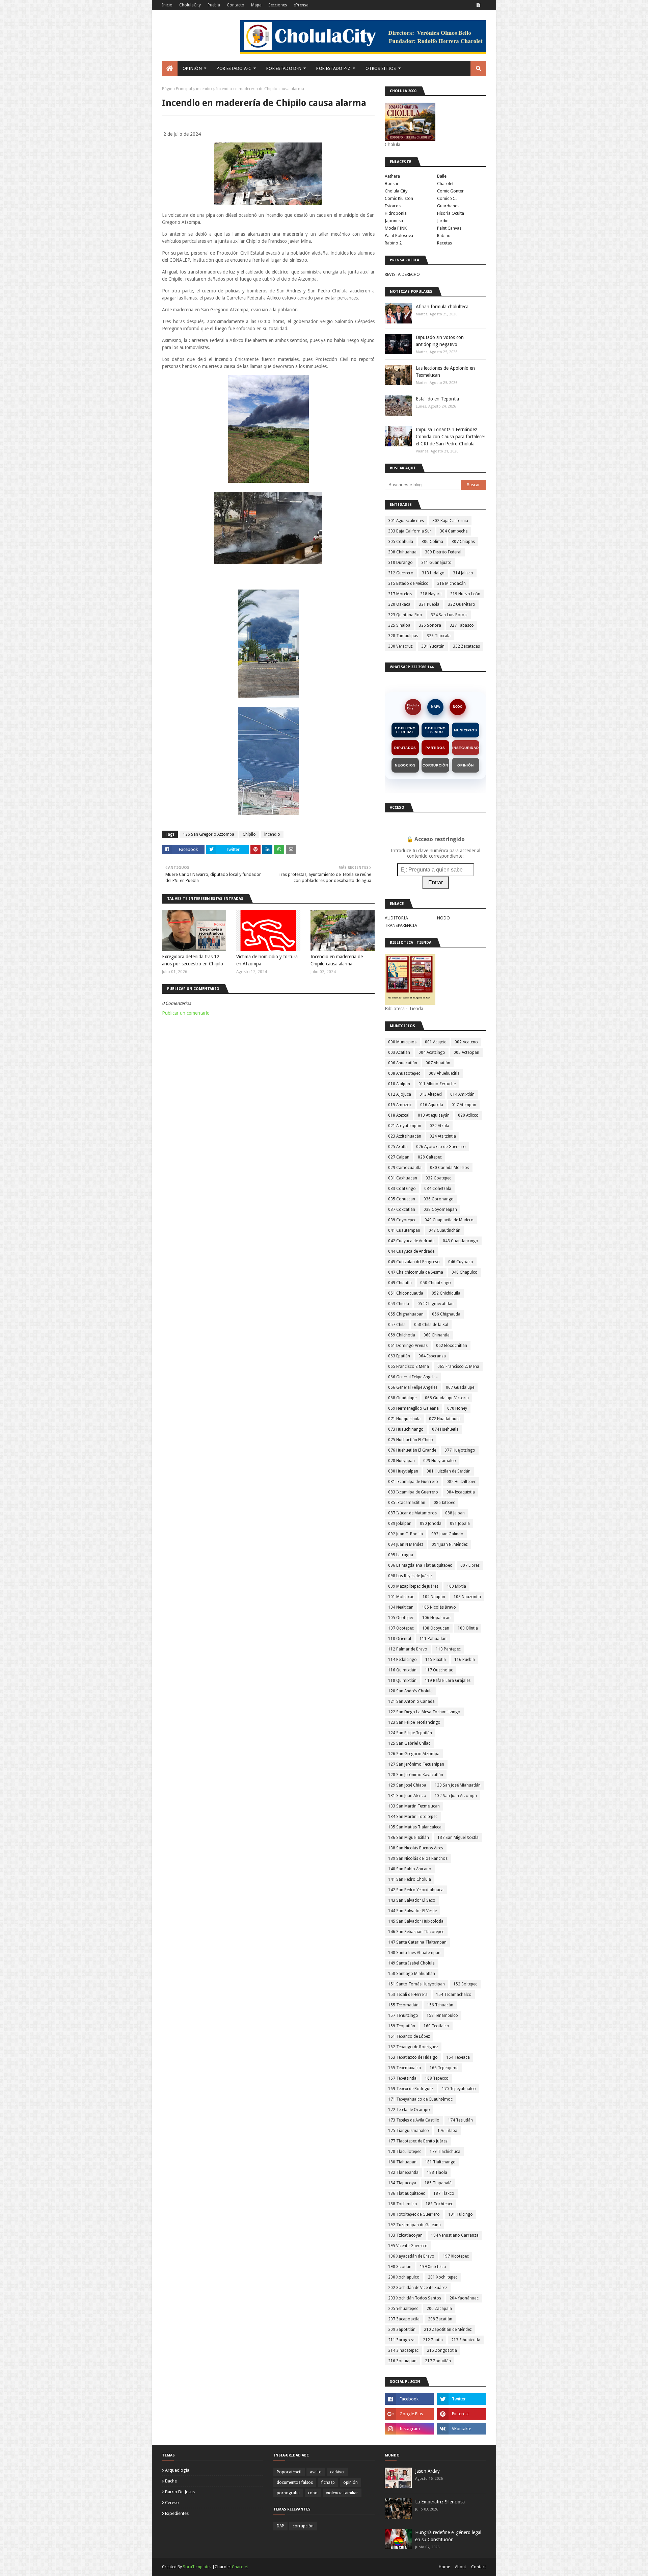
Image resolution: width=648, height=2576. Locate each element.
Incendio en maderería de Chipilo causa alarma (337, 960)
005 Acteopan (466, 1052)
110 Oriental (400, 1639)
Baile (442, 176)
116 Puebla (465, 1660)
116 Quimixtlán (402, 1670)
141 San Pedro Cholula (410, 1879)
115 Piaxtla (436, 1660)
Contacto (236, 5)
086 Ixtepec (444, 1503)
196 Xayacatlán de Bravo (411, 2256)
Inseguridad (466, 748)
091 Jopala (460, 1524)
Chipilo (249, 834)
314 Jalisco (463, 573)
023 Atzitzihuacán (405, 1136)
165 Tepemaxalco (405, 2068)
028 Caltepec (430, 1157)
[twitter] (462, 2399)
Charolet (445, 184)
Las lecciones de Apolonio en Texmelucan (445, 372)
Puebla (214, 5)
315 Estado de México (408, 583)
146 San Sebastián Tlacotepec (416, 1932)
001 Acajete (436, 1042)
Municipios (465, 730)
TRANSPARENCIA (401, 925)
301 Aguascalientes (406, 521)
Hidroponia (396, 213)
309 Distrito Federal (443, 552)
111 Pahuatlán (433, 1639)
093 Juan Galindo (447, 1534)
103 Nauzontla (467, 1597)
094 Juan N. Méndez (450, 1544)
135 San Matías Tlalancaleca (415, 1827)
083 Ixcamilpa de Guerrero (413, 1492)
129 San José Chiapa (407, 1785)
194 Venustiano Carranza (455, 2235)
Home (444, 2567)
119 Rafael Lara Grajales (448, 1681)
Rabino (444, 236)
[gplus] (409, 2414)
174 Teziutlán (460, 2120)
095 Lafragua (401, 1555)
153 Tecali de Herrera (408, 1995)
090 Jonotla (431, 1524)
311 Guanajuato (436, 563)
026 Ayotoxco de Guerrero (441, 1147)
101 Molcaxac (401, 1597)
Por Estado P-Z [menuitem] (333, 68)
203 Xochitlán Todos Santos (415, 2298)
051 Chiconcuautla (406, 1293)
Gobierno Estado (435, 730)
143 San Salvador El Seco (412, 1900)
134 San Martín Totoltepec (413, 1817)
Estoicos (393, 206)
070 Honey (457, 1408)
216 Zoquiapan (402, 2361)
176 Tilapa (447, 2131)
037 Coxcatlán (402, 1209)
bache (171, 2481)
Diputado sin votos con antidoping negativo (440, 341)
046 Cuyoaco (461, 1262)
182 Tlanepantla (403, 2172)
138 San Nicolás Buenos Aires (416, 1848)
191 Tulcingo (461, 2214)
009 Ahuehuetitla (444, 1073)
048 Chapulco (465, 1272)
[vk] (462, 2429)
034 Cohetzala (438, 1189)
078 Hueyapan (401, 1461)
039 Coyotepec (402, 1220)
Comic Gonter (450, 191)
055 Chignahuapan (406, 1314)
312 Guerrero (401, 573)
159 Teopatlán (402, 2026)
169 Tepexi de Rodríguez (411, 2089)
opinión (350, 2482)
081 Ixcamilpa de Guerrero (413, 1482)
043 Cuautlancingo (461, 1241)
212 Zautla (433, 2340)
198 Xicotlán (400, 2267)
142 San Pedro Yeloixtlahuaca (416, 1890)
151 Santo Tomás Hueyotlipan (416, 1984)
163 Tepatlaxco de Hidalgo (413, 2057)
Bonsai (391, 184)
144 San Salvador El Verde (412, 1911)
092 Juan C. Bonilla (406, 1534)
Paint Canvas (449, 228)
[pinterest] (462, 2414)
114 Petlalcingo (402, 1660)
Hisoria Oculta (451, 213)
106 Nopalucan (436, 1618)
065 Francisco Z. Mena (458, 1367)
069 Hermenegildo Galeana (413, 1408)
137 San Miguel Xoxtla (458, 1838)
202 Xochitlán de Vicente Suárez (418, 2288)
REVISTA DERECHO (402, 274)
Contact (479, 2567)
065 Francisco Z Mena (409, 1367)
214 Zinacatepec (403, 2350)
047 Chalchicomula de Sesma (416, 1272)
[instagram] (409, 2429)
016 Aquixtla (432, 1105)
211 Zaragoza (401, 2340)
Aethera (392, 176)
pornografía (288, 2493)
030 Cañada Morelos (450, 1168)
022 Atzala (439, 1126)
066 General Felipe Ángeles (413, 1387)
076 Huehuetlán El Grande (412, 1450)
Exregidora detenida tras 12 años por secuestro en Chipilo (193, 960)
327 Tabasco (462, 625)
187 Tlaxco (444, 2193)
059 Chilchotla (402, 1335)
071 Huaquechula (404, 1419)
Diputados (405, 748)
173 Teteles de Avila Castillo (414, 2120)
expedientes (177, 2513)
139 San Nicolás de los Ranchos (418, 1858)
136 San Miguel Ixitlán (409, 1838)
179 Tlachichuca (445, 2152)
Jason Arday (427, 2471)
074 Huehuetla (445, 1429)
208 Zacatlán (440, 2319)
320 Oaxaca (399, 604)
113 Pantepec (448, 1649)
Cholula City (396, 191)
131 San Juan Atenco (407, 1796)
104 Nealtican (401, 1607)
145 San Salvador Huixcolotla (416, 1921)
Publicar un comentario (186, 1013)
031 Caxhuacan (403, 1178)
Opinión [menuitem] (192, 68)
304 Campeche (454, 531)
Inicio (167, 5)
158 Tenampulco (442, 2015)
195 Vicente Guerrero (408, 2246)
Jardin (443, 221)
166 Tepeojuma (444, 2068)
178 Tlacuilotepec (405, 2152)
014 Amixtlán (462, 1094)
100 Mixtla (456, 1586)
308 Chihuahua (402, 552)
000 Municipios (402, 1042)
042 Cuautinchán (444, 1230)
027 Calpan (399, 1157)
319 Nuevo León (465, 594)
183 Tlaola (437, 2172)
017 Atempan (464, 1105)
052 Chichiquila (446, 1293)
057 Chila (397, 1325)
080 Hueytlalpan (403, 1471)
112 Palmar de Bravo (408, 1649)
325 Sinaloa (399, 625)
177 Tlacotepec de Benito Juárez (418, 2141)
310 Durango (400, 563)
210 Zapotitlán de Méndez (448, 2330)
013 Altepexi (431, 1094)
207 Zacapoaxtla (404, 2319)
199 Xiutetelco (433, 2267)
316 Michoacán (451, 583)
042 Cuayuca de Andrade (411, 1241)
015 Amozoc (400, 1105)
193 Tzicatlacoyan (405, 2235)
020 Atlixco (468, 1115)
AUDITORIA (396, 918)
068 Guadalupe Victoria (447, 1398)
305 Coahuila (401, 542)
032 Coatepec (438, 1178)
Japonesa (394, 221)
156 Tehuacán (440, 2005)
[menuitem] (170, 69)
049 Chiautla (400, 1283)
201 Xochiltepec (443, 2277)
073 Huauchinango (406, 1429)
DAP (280, 2526)
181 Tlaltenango (440, 2162)
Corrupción (435, 765)
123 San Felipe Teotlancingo (414, 1722)
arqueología (177, 2470)
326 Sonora (430, 625)
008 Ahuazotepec (404, 1073)
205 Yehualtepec (403, 2309)
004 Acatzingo (432, 1052)
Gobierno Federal (405, 730)
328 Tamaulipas (403, 636)
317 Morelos (400, 594)
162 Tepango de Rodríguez (413, 2047)
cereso (172, 2503)
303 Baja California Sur (410, 531)
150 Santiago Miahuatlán (412, 1974)
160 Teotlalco (436, 2026)
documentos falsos (295, 2482)
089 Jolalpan (400, 1524)
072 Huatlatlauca (445, 1419)
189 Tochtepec (439, 2204)
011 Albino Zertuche (437, 1084)
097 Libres (470, 1565)
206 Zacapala (439, 2309)
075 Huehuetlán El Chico (411, 1440)
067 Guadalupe (460, 1387)
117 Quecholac (439, 1670)
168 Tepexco (437, 2078)
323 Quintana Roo (405, 615)
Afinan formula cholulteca (442, 307)
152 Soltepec (465, 1984)
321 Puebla (429, 604)
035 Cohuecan (402, 1199)
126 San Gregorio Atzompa (209, 834)
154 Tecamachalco (454, 1995)
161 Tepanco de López (409, 2036)
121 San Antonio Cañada (411, 1701)
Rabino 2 (393, 243)
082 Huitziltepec (461, 1482)
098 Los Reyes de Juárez (410, 1576)
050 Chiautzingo (436, 1283)
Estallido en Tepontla (437, 399)
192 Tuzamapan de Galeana (414, 2225)
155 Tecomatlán (403, 2005)
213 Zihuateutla (466, 2340)
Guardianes (448, 206)
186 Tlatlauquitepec (407, 2193)
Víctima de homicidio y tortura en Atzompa (267, 960)
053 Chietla (399, 1304)
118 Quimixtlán (402, 1681)
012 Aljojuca (400, 1094)
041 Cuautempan (404, 1230)
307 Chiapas (463, 542)
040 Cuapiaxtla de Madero (449, 1220)
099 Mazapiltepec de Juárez (413, 1586)
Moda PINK (396, 228)
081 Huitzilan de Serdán (449, 1471)
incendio (204, 89)
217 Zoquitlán (438, 2361)
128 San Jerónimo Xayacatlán (416, 1775)
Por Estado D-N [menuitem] (284, 68)
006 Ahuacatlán (403, 1063)
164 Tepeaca (458, 2057)
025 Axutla (398, 1147)
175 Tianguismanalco (409, 2131)
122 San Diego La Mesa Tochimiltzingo (424, 1712)
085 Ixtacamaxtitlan (407, 1503)
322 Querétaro (462, 604)
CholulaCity (190, 5)
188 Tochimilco (403, 2204)
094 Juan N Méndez (406, 1544)
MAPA (436, 707)
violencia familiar (342, 2493)
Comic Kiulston (399, 198)
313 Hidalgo (433, 573)
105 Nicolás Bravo (439, 1607)
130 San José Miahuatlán (458, 1785)
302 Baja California (450, 521)
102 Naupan (434, 1597)
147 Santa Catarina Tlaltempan (417, 1942)
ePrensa (301, 5)
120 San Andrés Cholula (410, 1691)
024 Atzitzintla (443, 1136)
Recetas (444, 243)
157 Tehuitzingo (403, 2015)
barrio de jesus (180, 2492)
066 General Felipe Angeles (413, 1377)
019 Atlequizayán (434, 1115)
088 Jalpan (455, 1513)
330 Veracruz (400, 646)
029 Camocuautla (405, 1168)
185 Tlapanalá (438, 2183)
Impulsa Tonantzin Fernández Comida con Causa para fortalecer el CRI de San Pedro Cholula (451, 437)
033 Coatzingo (402, 1189)
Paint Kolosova (399, 236)
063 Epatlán (399, 1356)
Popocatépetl (289, 2472)
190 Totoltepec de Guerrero (414, 2214)
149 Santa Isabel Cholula (411, 1963)
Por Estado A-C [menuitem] (234, 68)
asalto (316, 2472)
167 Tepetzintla (402, 2078)
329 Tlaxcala (439, 636)
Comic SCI (447, 198)
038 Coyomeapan (440, 1209)
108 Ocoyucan (436, 1628)
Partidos (435, 748)
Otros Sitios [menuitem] (381, 68)
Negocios (405, 765)
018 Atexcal (399, 1115)
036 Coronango (439, 1199)
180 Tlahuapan (402, 2162)
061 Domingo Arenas (408, 1346)
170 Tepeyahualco (459, 2089)
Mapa (256, 5)
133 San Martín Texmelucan (414, 1806)
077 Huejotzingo (460, 1450)
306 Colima (432, 542)
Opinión (466, 765)
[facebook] (478, 5)
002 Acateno (466, 1042)
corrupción (303, 2526)
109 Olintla (468, 1628)
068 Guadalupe (402, 1398)
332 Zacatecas (466, 646)
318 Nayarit (431, 594)
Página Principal (177, 89)
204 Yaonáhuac (464, 2298)
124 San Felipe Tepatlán (410, 1733)
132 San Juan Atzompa (456, 1796)
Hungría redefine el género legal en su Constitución (448, 2536)
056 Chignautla (446, 1314)
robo (313, 2493)
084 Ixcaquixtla (461, 1492)
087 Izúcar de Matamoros (412, 1513)
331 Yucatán (433, 646)
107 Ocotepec (401, 1628)
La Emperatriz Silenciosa (440, 2502)
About (461, 2567)
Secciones (278, 5)
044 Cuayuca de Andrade (411, 1251)
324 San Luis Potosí (449, 615)
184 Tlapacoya (402, 2183)
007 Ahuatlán (438, 1063)
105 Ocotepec (401, 1618)
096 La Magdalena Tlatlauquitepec (420, 1565)
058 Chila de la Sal (431, 1325)
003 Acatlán (399, 1052)
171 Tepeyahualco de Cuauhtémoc (420, 2099)
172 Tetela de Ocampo (409, 2110)
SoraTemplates (197, 2567)
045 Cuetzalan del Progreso (414, 1262)
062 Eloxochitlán (452, 1346)
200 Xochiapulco (404, 2277)
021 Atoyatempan (405, 1126)
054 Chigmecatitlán (436, 1304)
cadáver (337, 2472)
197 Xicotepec (456, 2256)
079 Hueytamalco (440, 1461)
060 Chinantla (437, 1335)
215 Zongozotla (442, 2350)
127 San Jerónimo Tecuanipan (416, 1764)
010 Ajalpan (399, 1084)
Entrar (436, 882)
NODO (458, 707)
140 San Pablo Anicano (410, 1869)
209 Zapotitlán (402, 2330)
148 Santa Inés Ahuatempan (414, 1953)
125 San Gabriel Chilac (409, 1743)
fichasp (328, 2482)
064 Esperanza (432, 1356)
